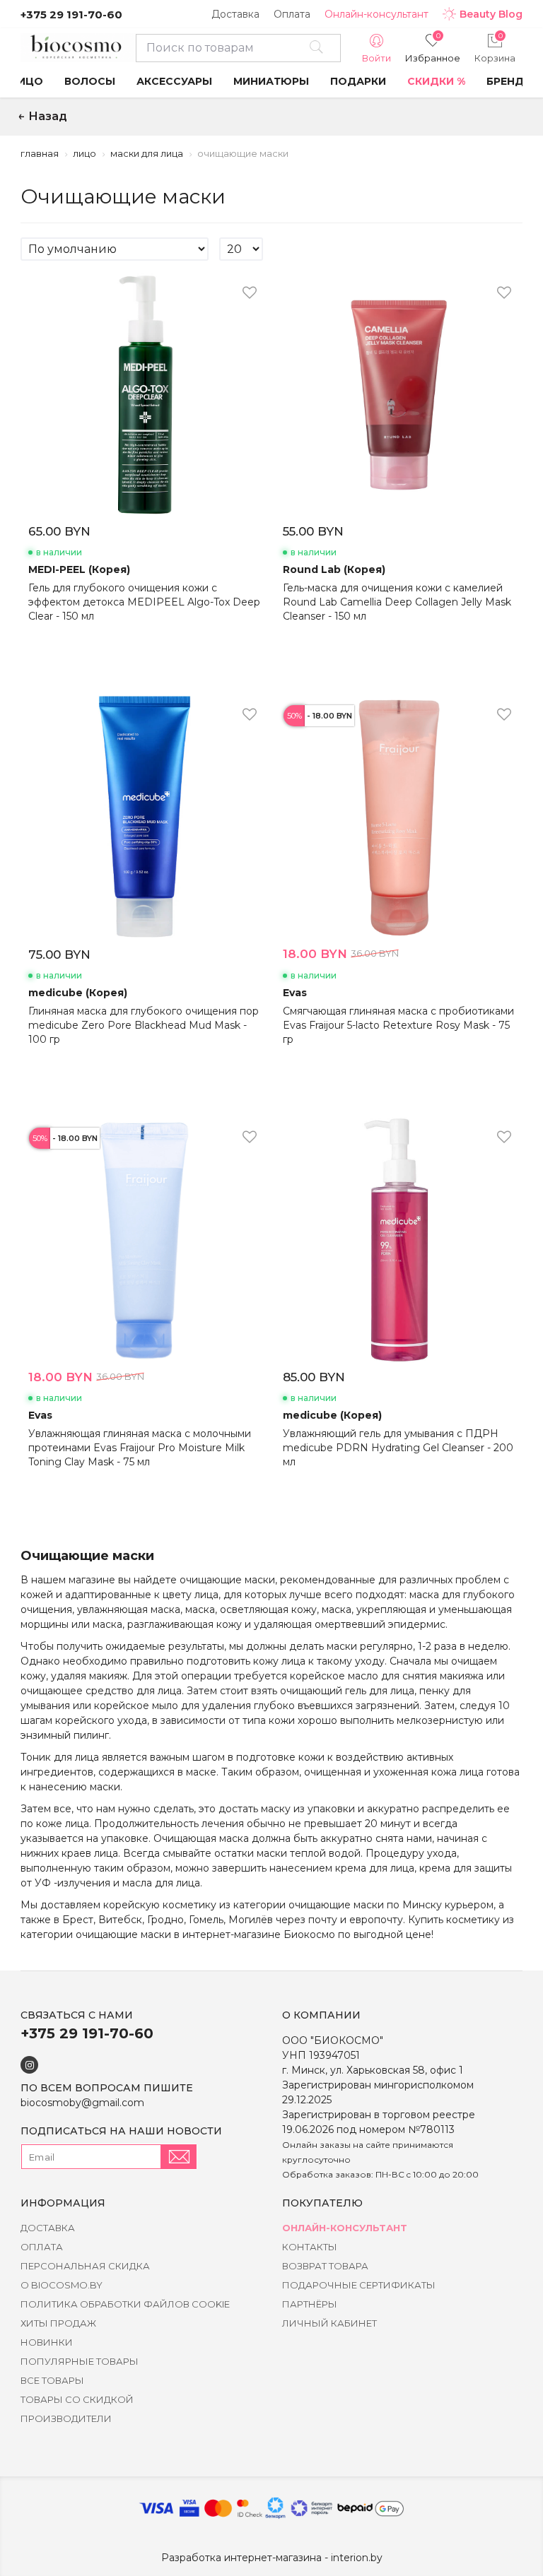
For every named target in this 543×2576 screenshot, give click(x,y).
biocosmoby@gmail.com (82, 2103)
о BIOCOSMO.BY (62, 2285)
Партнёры (310, 2304)
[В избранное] (250, 293)
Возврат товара (325, 2266)
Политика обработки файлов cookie (125, 2304)
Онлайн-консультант (376, 14)
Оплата (292, 14)
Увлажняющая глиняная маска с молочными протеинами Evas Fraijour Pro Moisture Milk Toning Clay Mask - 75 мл (140, 1448)
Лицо (84, 153)
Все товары (52, 2380)
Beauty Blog (491, 14)
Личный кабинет (329, 2323)
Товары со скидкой (77, 2399)
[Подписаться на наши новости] (179, 2157)
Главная (40, 153)
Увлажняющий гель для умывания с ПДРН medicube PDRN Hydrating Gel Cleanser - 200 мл (398, 1448)
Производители (66, 2418)
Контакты (310, 2247)
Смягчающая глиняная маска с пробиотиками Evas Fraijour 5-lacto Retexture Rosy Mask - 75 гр (398, 1025)
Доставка (235, 14)
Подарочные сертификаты (359, 2285)
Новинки (47, 2342)
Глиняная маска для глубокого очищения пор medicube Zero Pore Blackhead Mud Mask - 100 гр (144, 1025)
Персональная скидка (85, 2266)
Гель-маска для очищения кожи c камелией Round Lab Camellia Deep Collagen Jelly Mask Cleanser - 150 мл (397, 602)
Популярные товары (80, 2361)
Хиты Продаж (58, 2323)
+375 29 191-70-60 (71, 14)
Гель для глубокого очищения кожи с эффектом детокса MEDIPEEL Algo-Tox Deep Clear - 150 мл (144, 602)
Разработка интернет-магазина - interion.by (272, 2558)
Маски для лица (147, 153)
